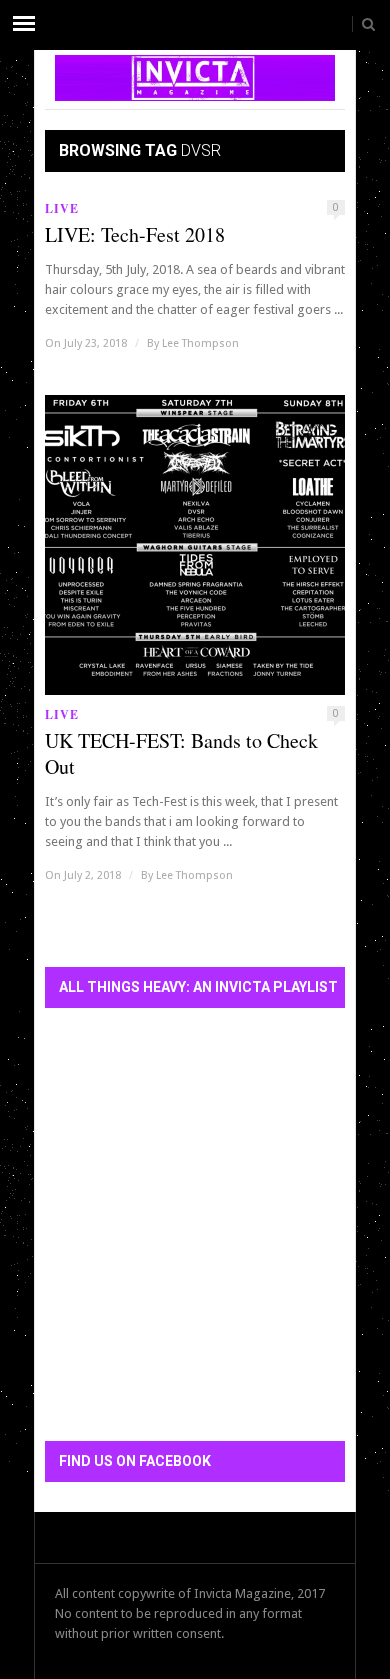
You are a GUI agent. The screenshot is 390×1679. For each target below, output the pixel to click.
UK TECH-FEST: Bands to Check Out (181, 754)
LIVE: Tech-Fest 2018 (135, 235)
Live (62, 208)
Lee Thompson (200, 343)
